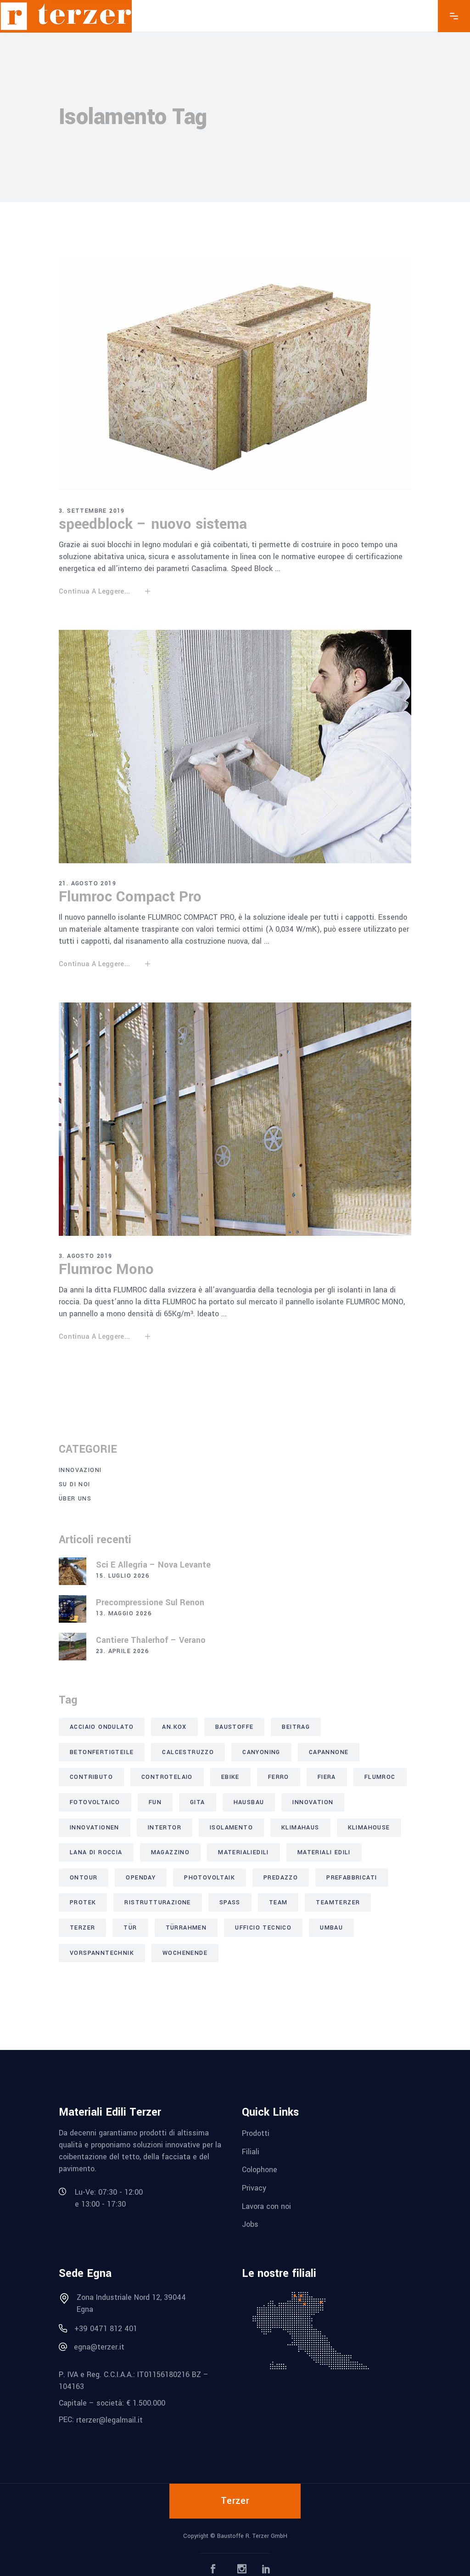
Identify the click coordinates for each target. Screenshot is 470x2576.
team (278, 1902)
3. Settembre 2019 (92, 511)
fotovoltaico (95, 1802)
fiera (327, 1777)
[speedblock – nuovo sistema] (235, 374)
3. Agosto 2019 (86, 1256)
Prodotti (256, 2133)
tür (130, 1928)
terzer (82, 1928)
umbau (331, 1928)
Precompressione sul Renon (150, 1602)
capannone (329, 1752)
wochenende (185, 1953)
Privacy (254, 2188)
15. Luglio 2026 (123, 1576)
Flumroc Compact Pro (130, 897)
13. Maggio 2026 (124, 1614)
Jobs (250, 2224)
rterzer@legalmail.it (109, 2420)
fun (155, 1802)
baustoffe (235, 1727)
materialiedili (243, 1852)
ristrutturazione (157, 1902)
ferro (279, 1777)
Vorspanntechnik (102, 1953)
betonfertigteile (102, 1752)
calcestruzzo (188, 1752)
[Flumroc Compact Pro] (235, 747)
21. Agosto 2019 (87, 883)
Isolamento (231, 1828)
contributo (91, 1777)
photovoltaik (210, 1878)
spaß (230, 1902)
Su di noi (75, 1484)
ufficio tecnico (263, 1928)
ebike (230, 1777)
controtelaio (167, 1777)
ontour (84, 1878)
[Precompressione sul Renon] (73, 1609)
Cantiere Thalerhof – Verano (151, 1640)
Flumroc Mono (106, 1269)
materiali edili (324, 1852)
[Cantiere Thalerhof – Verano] (73, 1647)
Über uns (75, 1499)
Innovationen (95, 1828)
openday (141, 1878)
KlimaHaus (300, 1828)
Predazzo (281, 1878)
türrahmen (186, 1928)
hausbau (249, 1802)
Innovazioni (80, 1470)
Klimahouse (369, 1828)
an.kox (174, 1727)
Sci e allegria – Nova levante (153, 1565)
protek (83, 1902)
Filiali (251, 2151)
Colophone (260, 2170)
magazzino (171, 1852)
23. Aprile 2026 (122, 1651)
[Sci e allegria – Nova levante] (73, 1571)
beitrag (296, 1727)
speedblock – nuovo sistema (153, 524)
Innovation (313, 1802)
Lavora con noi (266, 2206)
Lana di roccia (96, 1852)
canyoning (261, 1752)
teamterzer (338, 1902)
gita (198, 1802)
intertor (165, 1828)
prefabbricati (352, 1878)
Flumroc (380, 1777)
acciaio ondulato (102, 1727)
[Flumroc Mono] (235, 1119)
